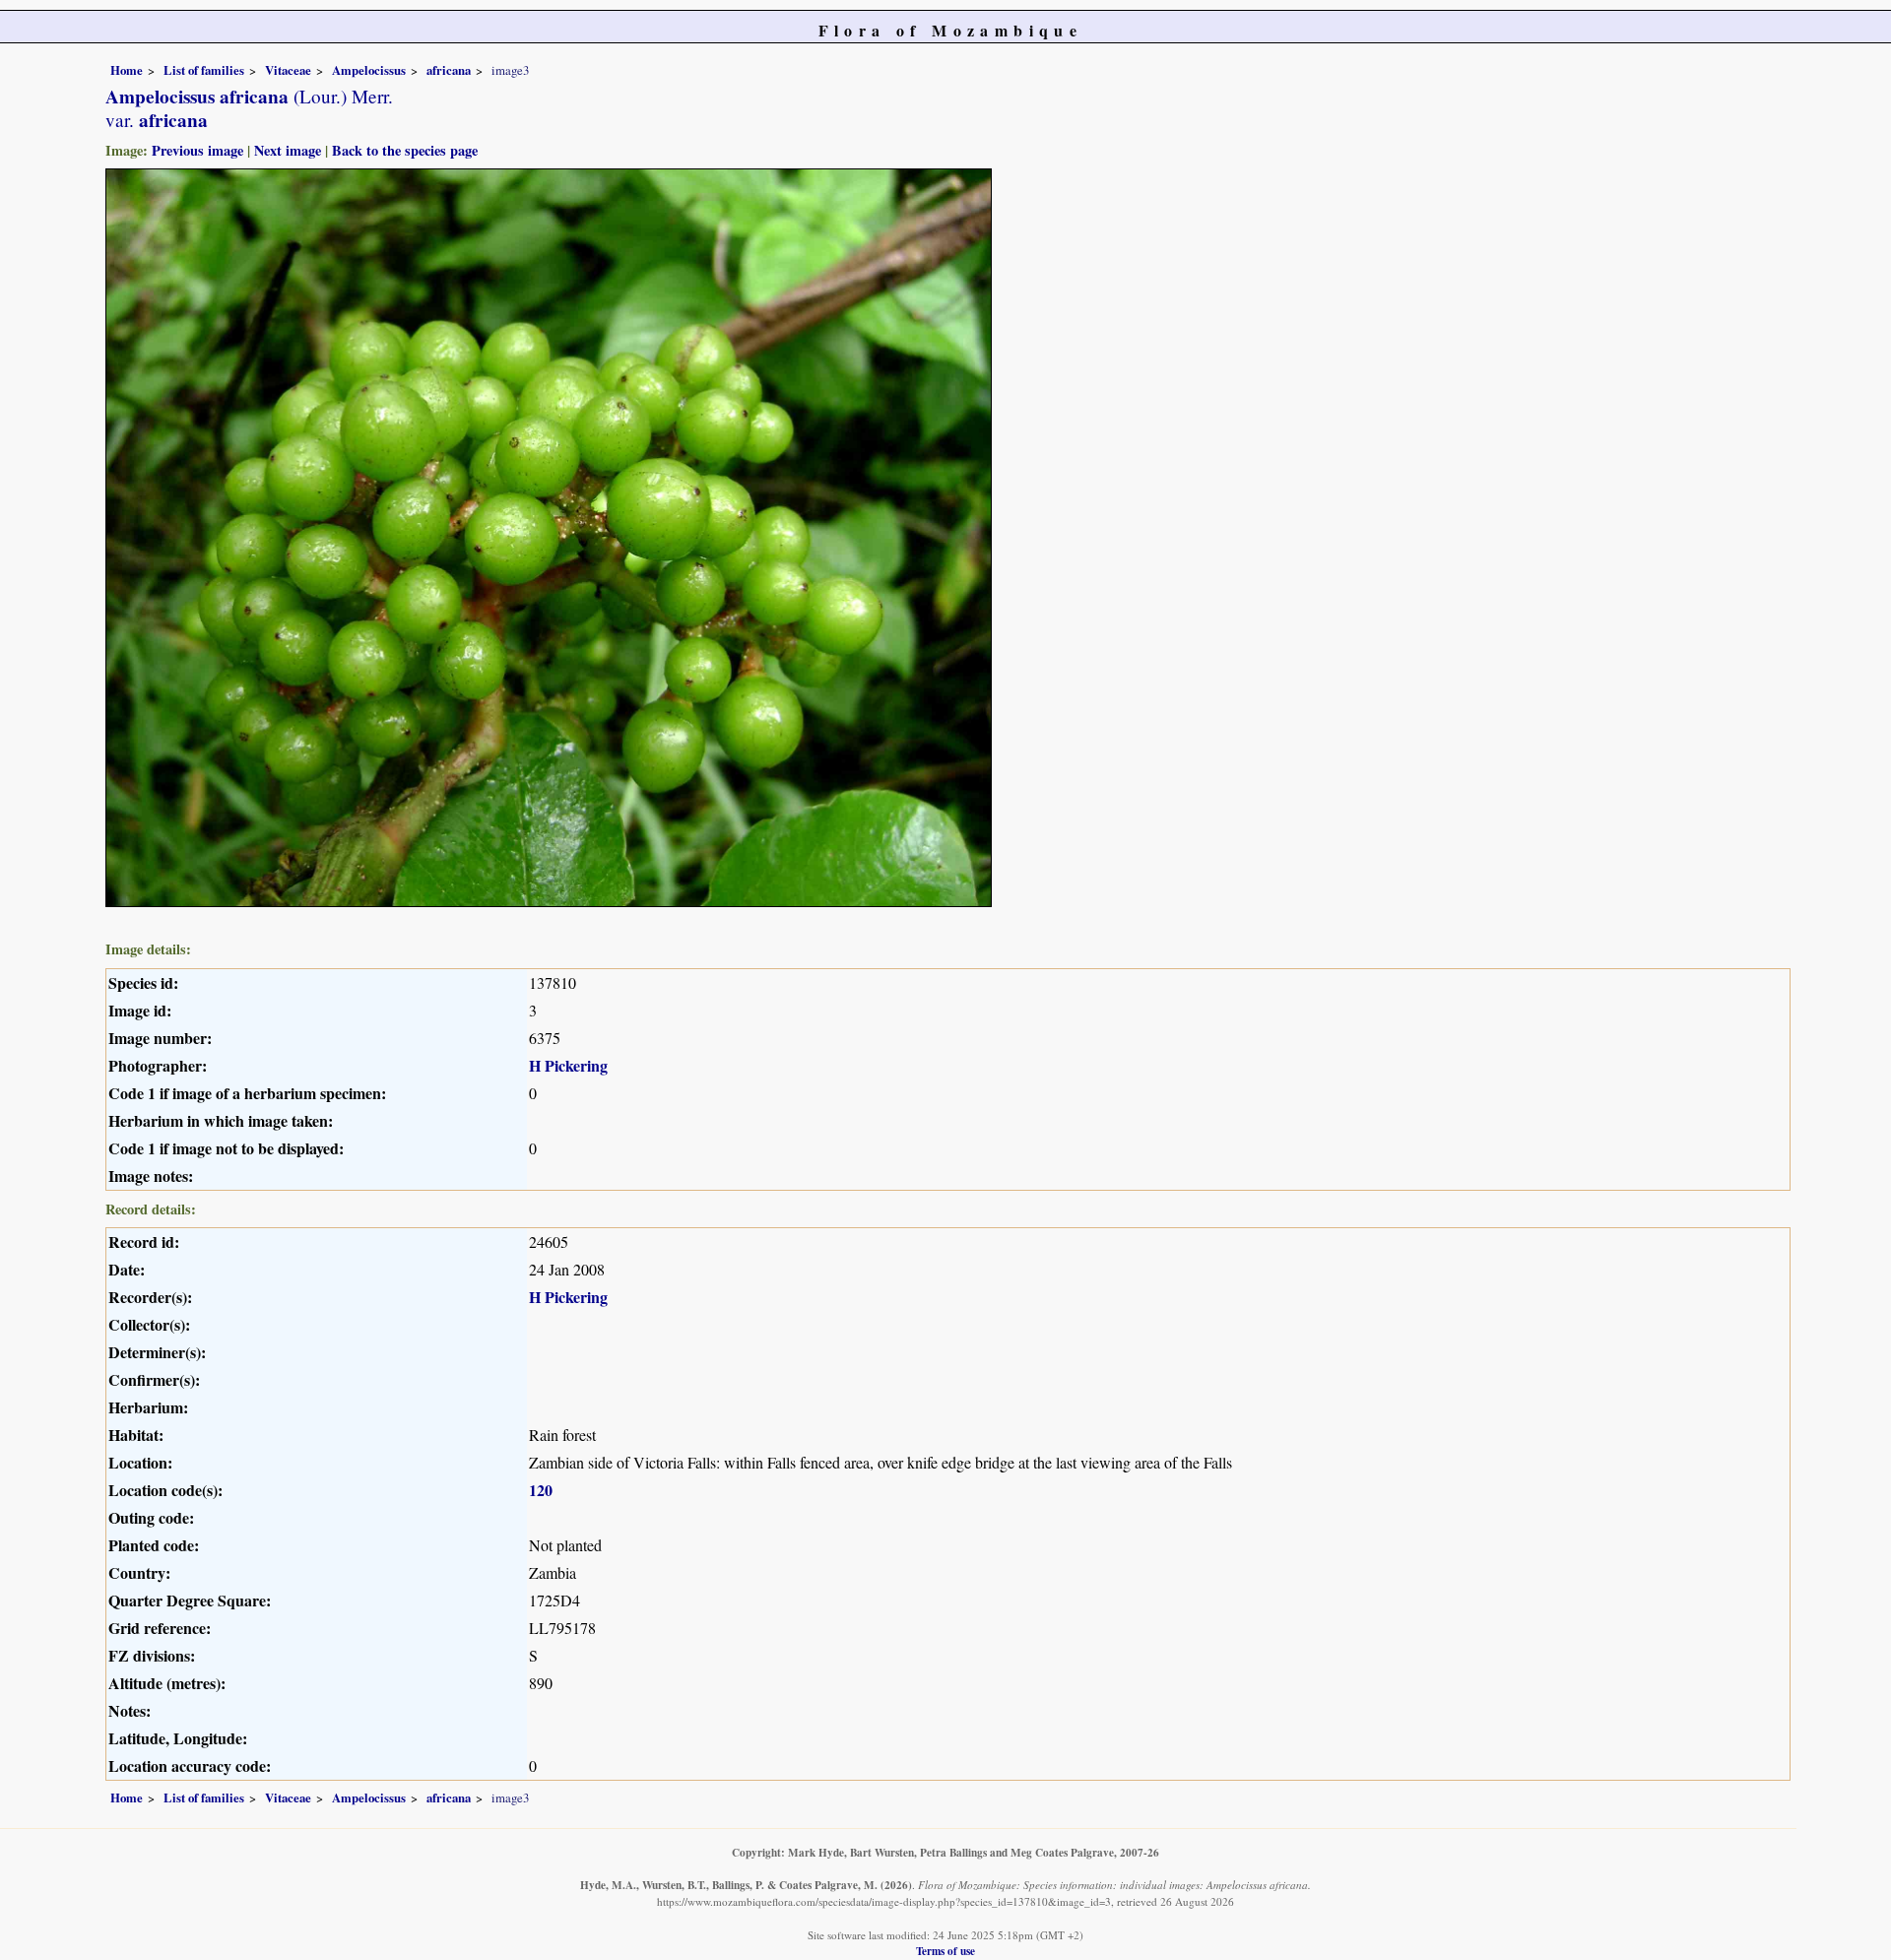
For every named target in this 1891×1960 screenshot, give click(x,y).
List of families (204, 70)
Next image (288, 150)
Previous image (197, 150)
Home (127, 70)
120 (541, 1490)
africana (449, 70)
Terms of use (945, 1951)
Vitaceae (288, 70)
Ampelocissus (369, 70)
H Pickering (568, 1065)
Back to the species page (405, 150)
